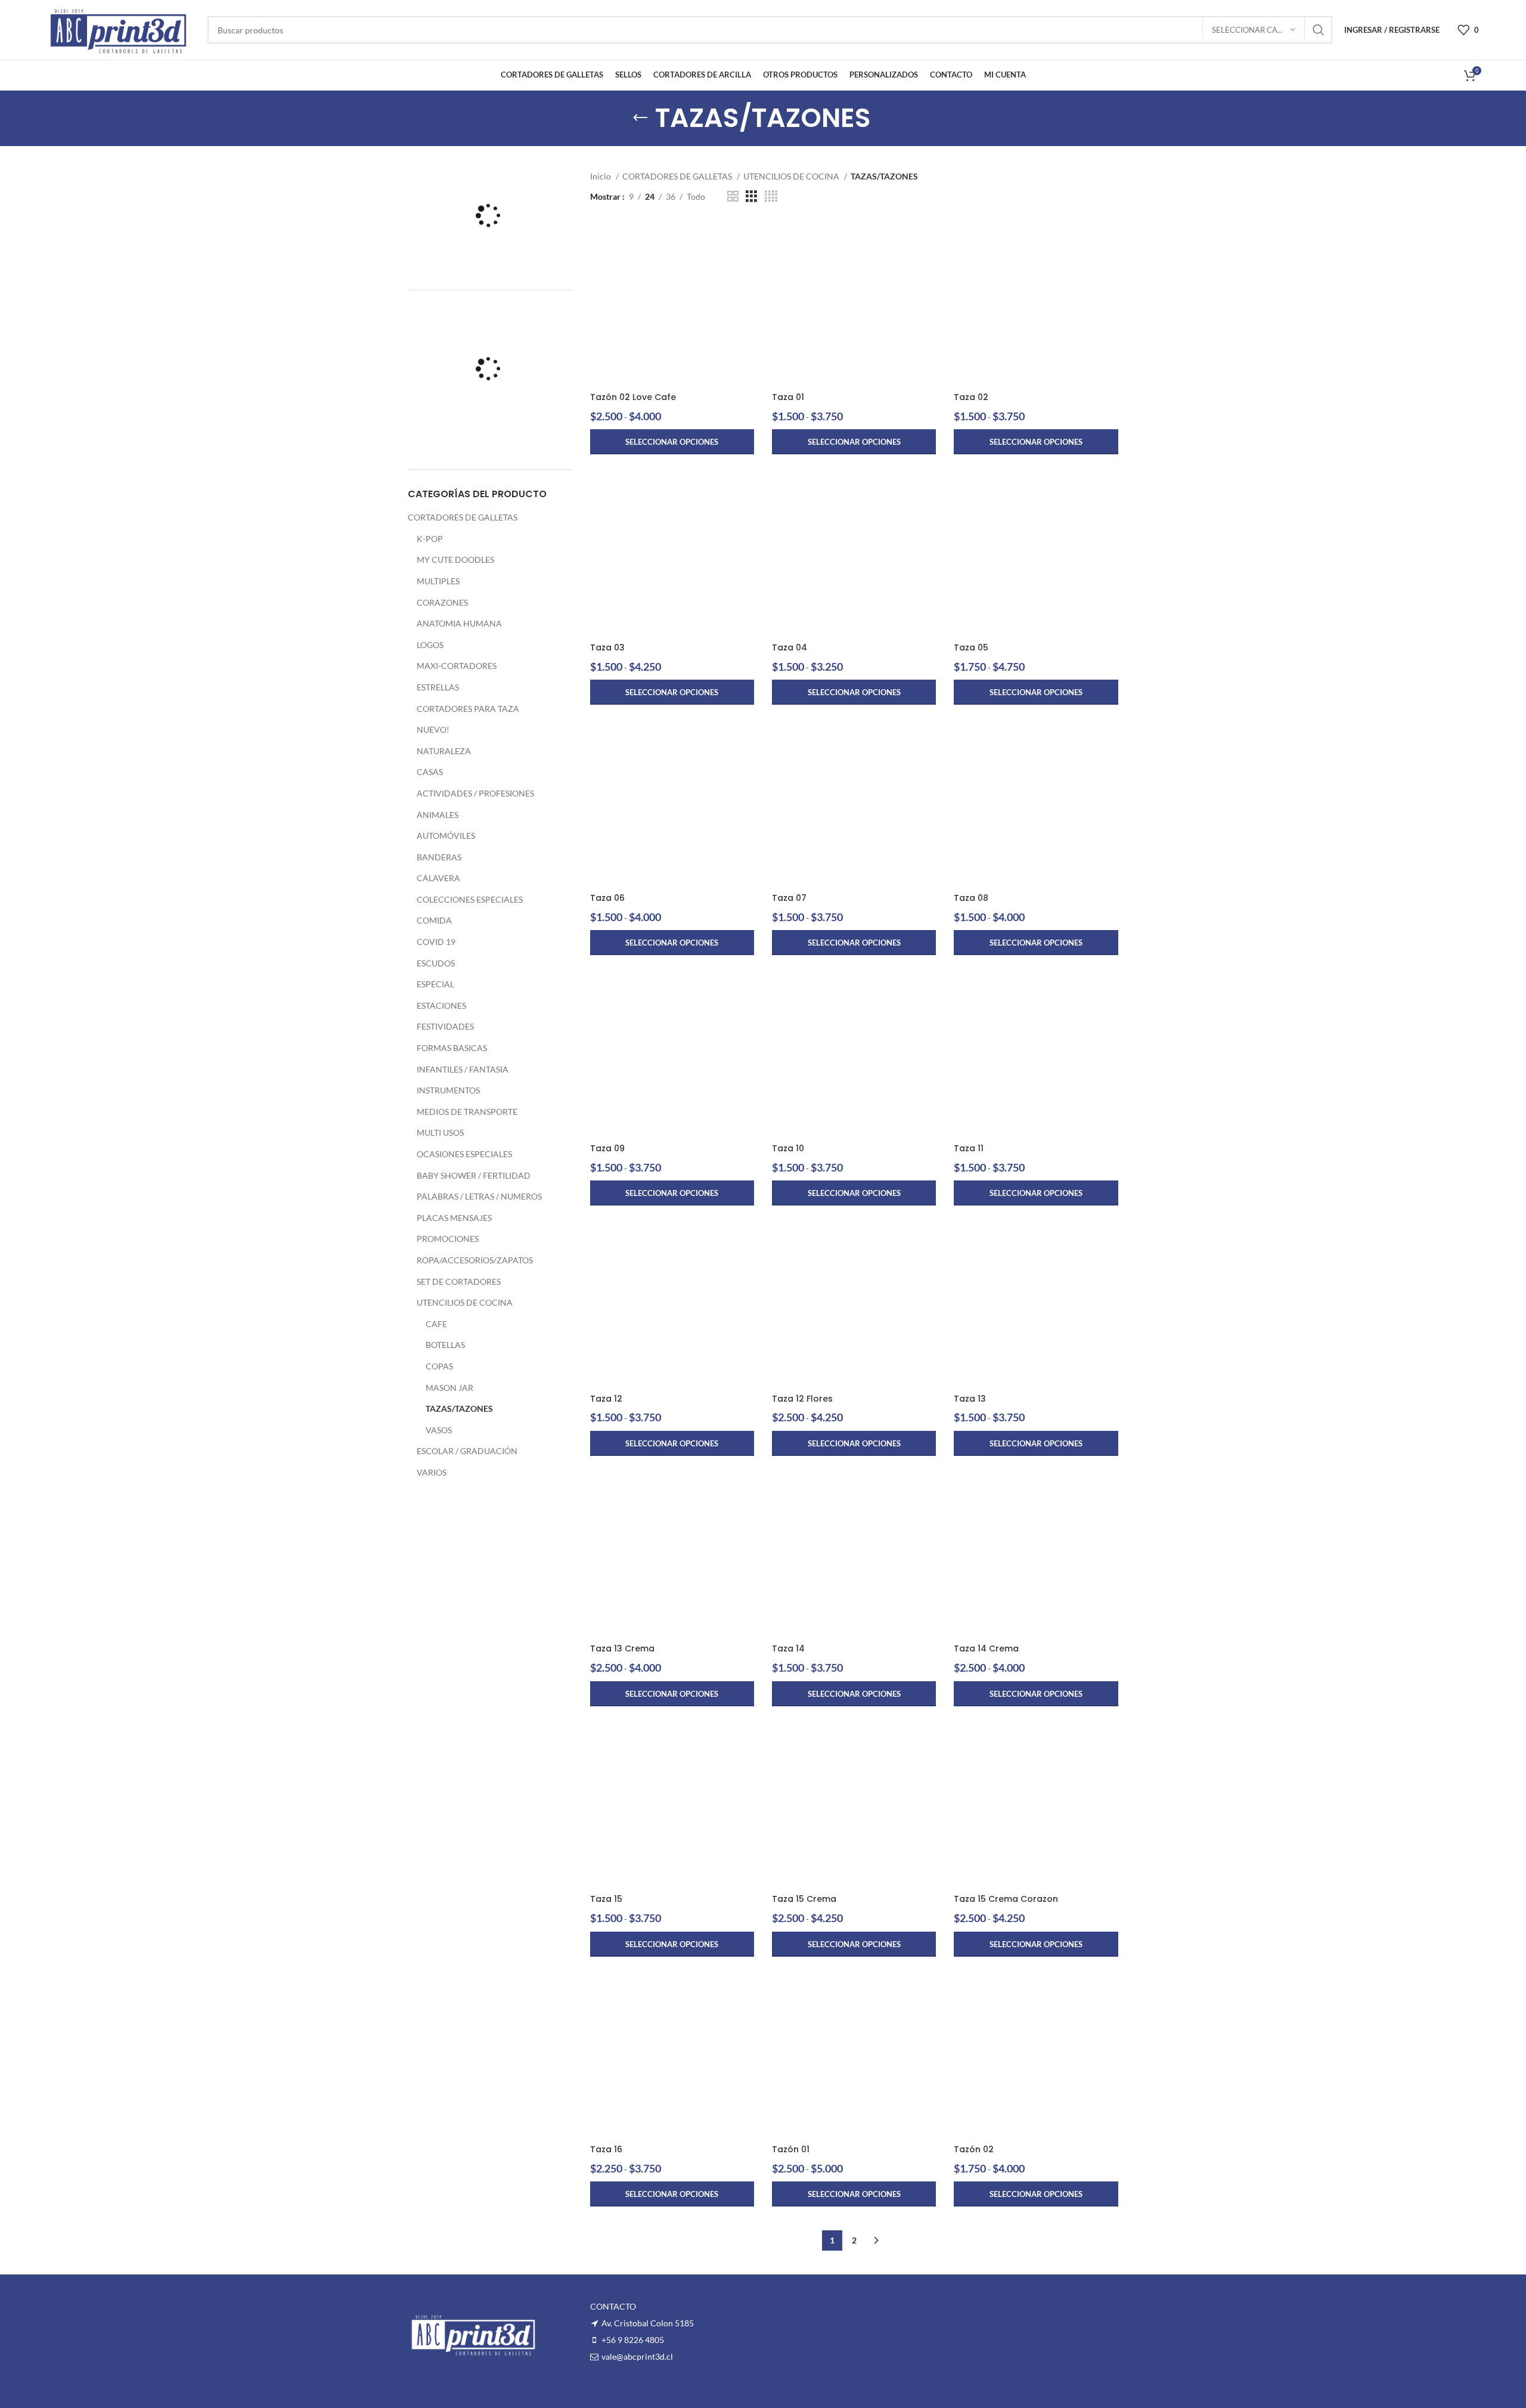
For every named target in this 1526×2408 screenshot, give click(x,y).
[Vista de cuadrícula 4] (771, 196)
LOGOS (430, 645)
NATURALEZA (444, 751)
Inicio (601, 176)
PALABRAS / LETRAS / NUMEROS (479, 1196)
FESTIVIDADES (445, 1026)
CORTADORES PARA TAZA (468, 709)
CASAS (430, 772)
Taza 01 (788, 397)
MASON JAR (449, 1388)
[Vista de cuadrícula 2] (733, 196)
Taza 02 (971, 397)
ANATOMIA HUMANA (459, 623)
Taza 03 (607, 647)
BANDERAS (439, 857)
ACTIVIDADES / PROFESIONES (475, 793)
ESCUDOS (436, 963)
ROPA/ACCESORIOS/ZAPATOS (475, 1260)
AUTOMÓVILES (446, 836)
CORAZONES (442, 602)
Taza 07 (789, 898)
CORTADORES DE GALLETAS (463, 517)
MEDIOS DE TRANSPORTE (467, 1112)
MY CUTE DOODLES (455, 560)
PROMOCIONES (448, 1239)
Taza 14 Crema (986, 1648)
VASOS (439, 1430)
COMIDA (434, 920)
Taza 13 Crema (622, 1648)
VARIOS (432, 1472)
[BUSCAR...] (1319, 30)
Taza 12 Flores (802, 1399)
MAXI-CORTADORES (457, 666)
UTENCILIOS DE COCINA (465, 1302)
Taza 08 (971, 898)
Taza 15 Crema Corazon (1006, 1899)
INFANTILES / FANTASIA (463, 1069)
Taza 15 (606, 1899)
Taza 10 (788, 1148)
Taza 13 (970, 1399)
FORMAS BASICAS (452, 1048)
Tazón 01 (791, 2149)
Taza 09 (607, 1148)
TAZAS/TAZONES (459, 1408)
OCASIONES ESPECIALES (464, 1154)
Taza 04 (790, 647)
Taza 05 (971, 647)
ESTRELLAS (438, 687)
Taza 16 (606, 2149)
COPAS (439, 1366)
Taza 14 (788, 1648)
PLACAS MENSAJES (454, 1218)
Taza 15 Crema (804, 1899)
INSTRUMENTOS (448, 1090)
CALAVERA (438, 878)
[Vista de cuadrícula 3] (751, 196)
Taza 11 (969, 1148)
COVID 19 (436, 942)
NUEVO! (433, 729)
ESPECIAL (435, 984)
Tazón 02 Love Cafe (633, 397)
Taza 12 (606, 1399)
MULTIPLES (438, 581)
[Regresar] (640, 118)
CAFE (436, 1324)
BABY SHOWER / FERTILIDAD (474, 1175)
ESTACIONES (441, 1005)
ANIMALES (438, 815)
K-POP (430, 539)
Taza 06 (607, 898)
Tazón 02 (974, 2149)
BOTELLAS (445, 1345)
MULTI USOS (440, 1132)
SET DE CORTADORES (459, 1282)
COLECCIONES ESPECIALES (470, 899)
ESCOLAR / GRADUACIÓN (467, 1451)
